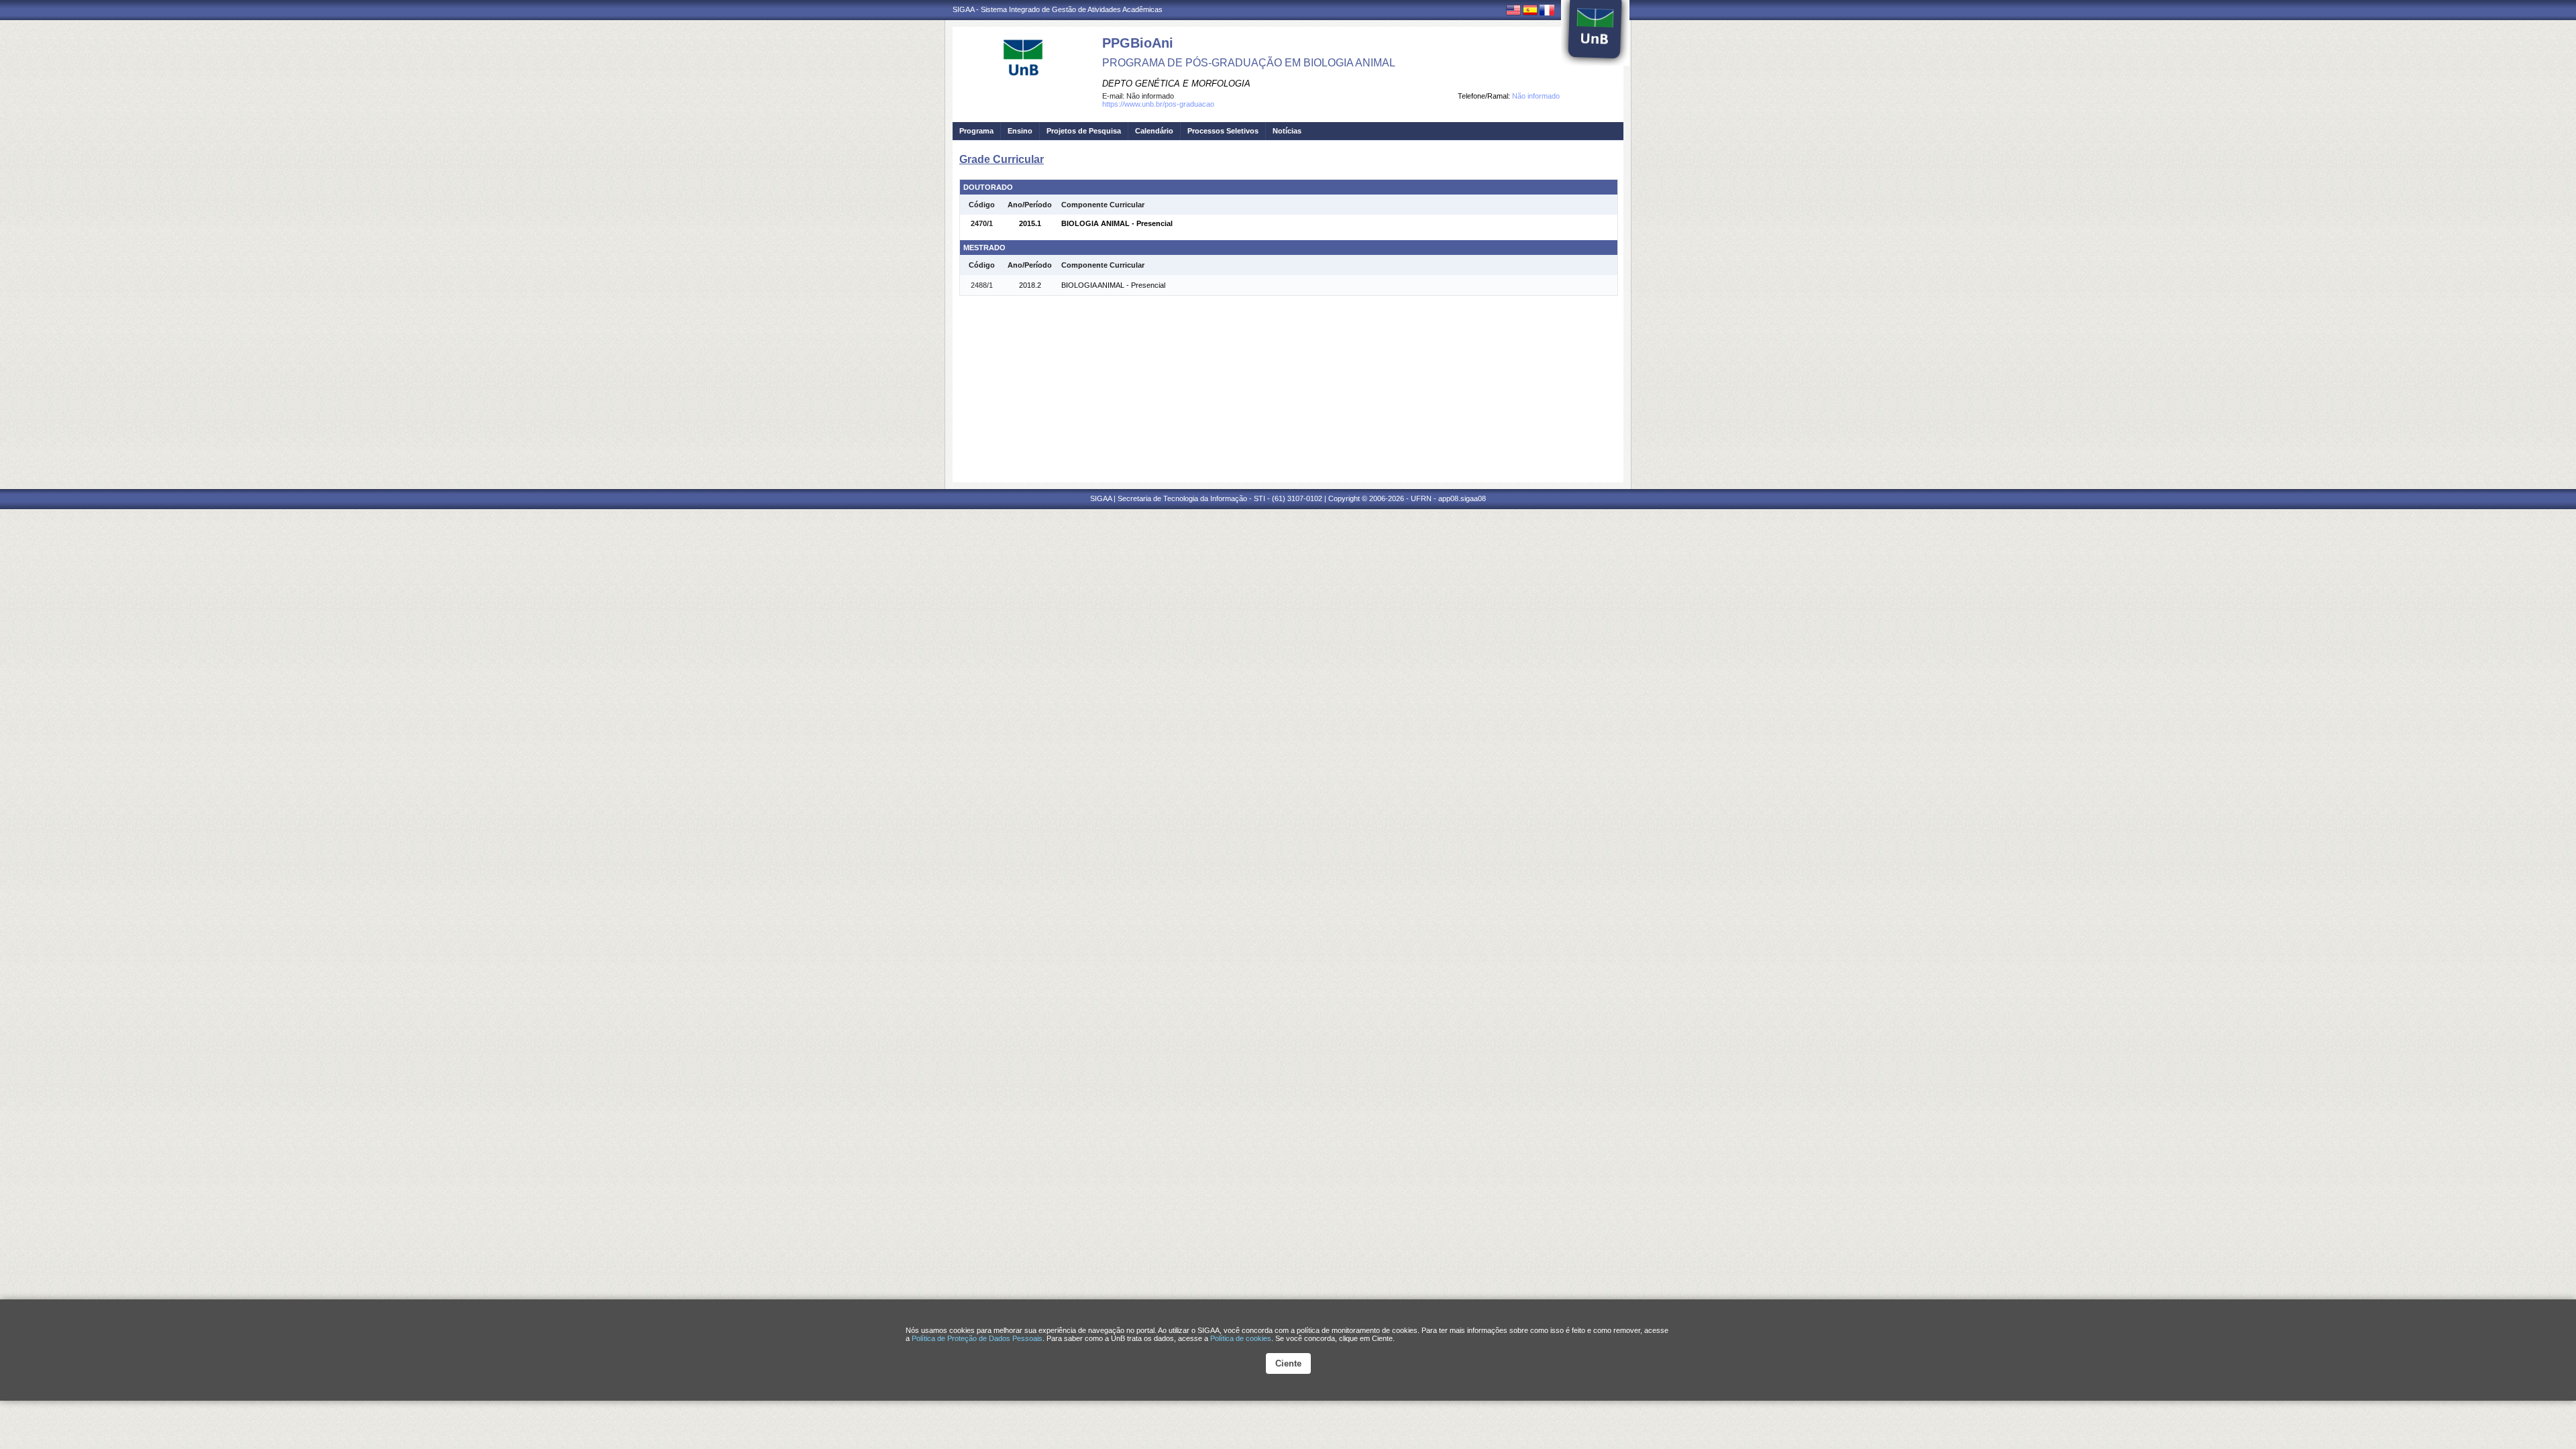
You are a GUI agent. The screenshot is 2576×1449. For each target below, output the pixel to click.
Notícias (1287, 131)
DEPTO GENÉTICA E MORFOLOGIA (1176, 84)
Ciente (1288, 1363)
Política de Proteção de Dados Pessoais (977, 1338)
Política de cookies (1241, 1338)
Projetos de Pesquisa (1084, 131)
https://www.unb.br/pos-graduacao (1158, 104)
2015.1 (1030, 223)
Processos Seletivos (1223, 131)
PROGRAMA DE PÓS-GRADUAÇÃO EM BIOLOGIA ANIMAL (1249, 63)
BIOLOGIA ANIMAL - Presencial (1117, 223)
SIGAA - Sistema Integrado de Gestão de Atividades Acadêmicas (1058, 9)
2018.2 (1030, 285)
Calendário (1154, 131)
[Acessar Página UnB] (1595, 33)
